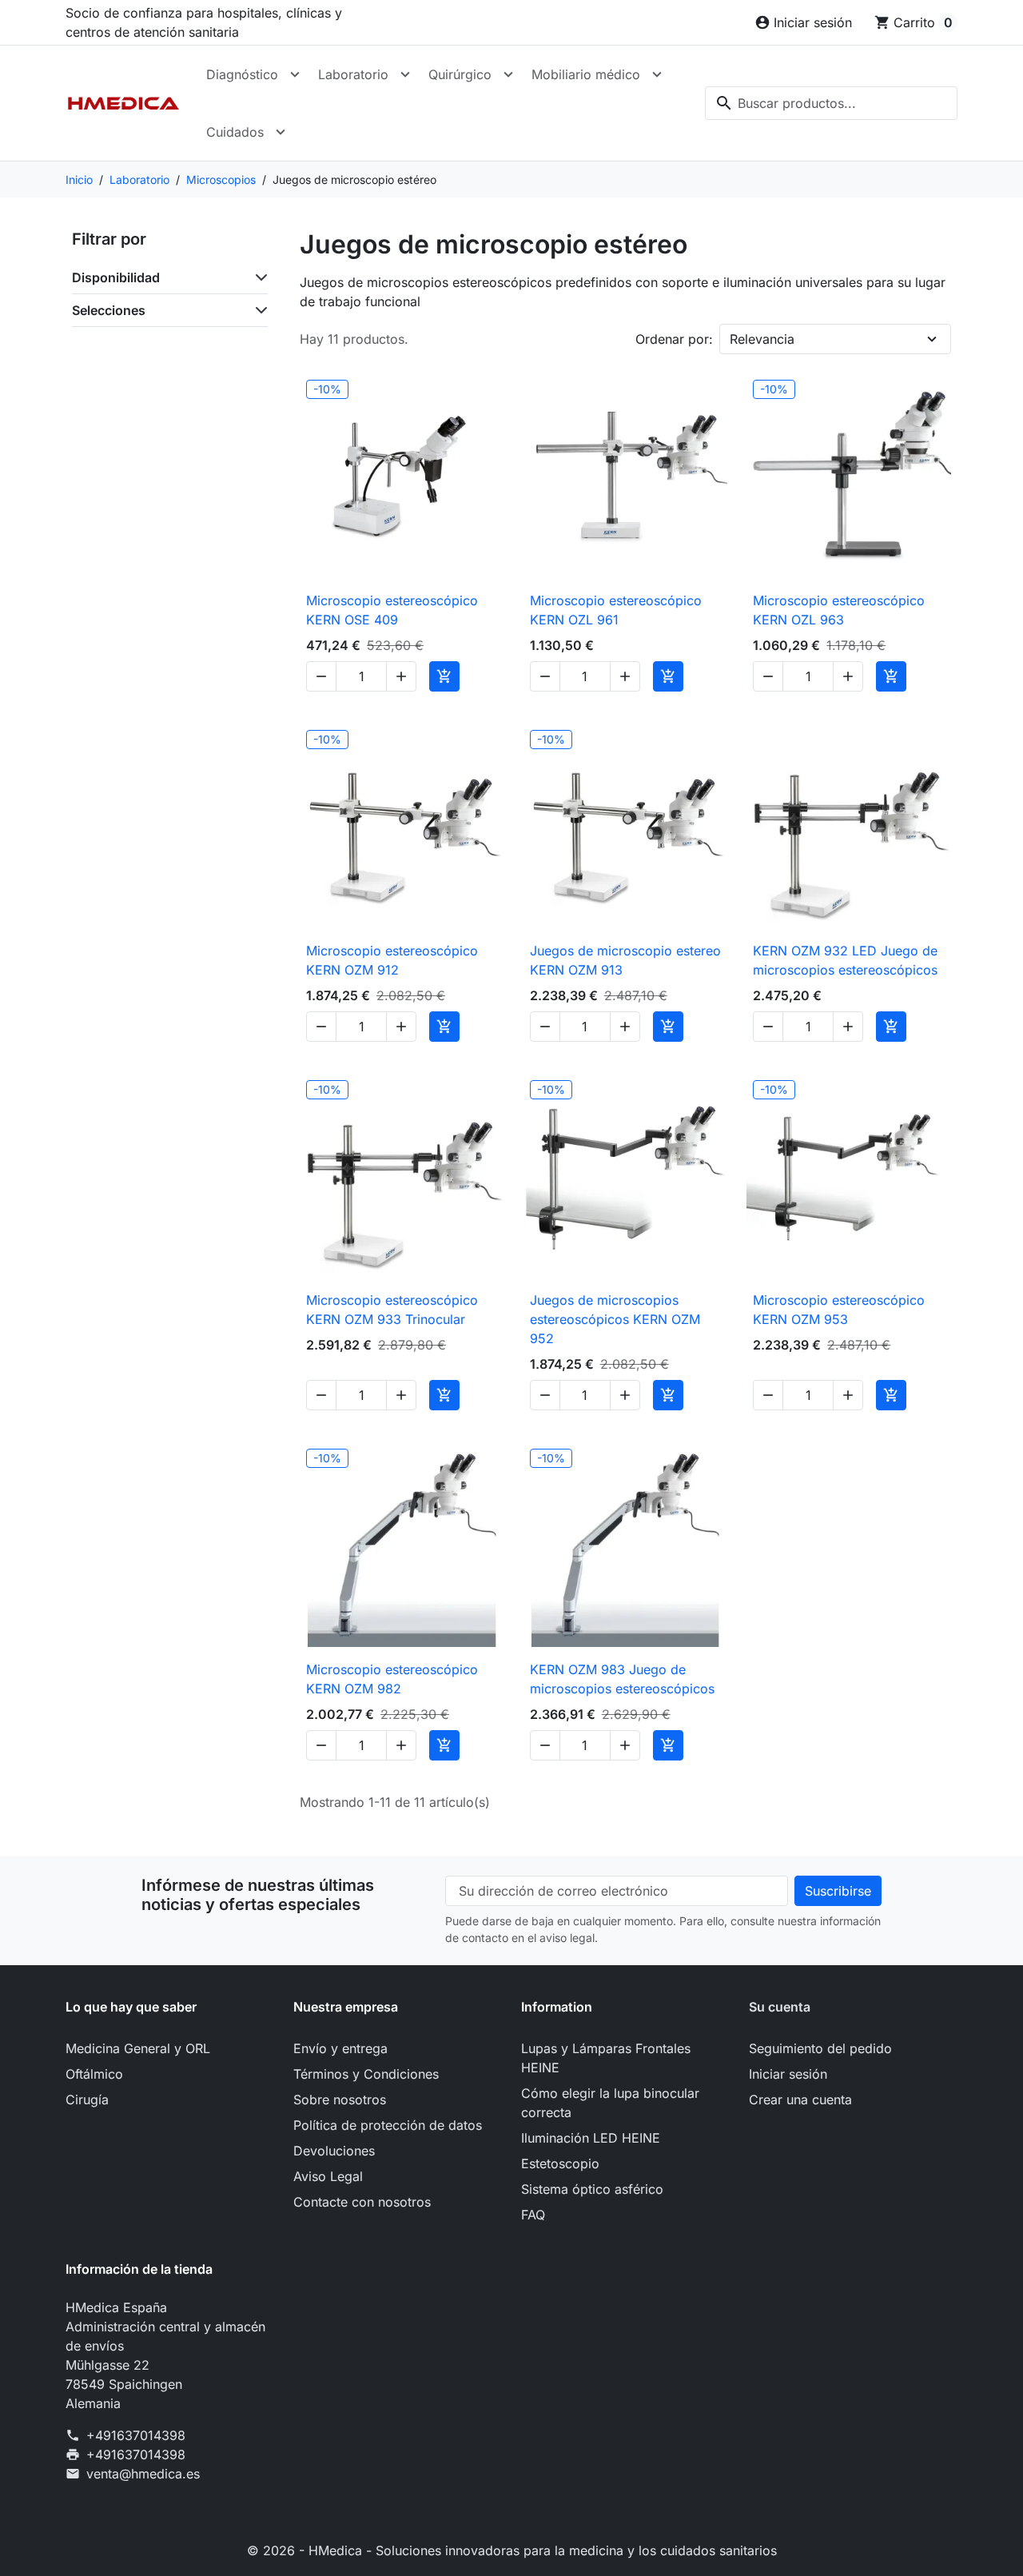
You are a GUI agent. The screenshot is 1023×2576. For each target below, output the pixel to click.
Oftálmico (94, 2074)
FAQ (533, 2215)
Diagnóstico (242, 74)
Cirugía (87, 2099)
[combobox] (831, 103)
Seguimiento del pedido (820, 2048)
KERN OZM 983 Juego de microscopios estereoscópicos (622, 1679)
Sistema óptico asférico (592, 2189)
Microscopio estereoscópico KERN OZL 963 (839, 610)
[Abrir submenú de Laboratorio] (405, 74)
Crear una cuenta (800, 2099)
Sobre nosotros (340, 2099)
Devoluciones (334, 2151)
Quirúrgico (460, 74)
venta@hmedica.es (143, 2474)
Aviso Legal (328, 2176)
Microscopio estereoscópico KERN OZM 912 (392, 960)
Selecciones (109, 310)
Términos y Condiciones (366, 2074)
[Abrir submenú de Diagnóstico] (295, 74)
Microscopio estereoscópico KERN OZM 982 (392, 1679)
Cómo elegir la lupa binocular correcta (610, 2103)
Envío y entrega (340, 2048)
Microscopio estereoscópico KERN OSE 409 (392, 610)
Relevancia (762, 339)
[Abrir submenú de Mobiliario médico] (657, 74)
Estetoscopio (560, 2163)
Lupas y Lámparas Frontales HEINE (606, 2058)
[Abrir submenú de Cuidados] (281, 132)
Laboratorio (353, 74)
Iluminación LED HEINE (591, 2138)
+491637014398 (136, 2435)
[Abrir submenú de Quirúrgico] (508, 74)
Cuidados (235, 132)
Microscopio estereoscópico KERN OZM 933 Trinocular (392, 1310)
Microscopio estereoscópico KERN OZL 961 (616, 610)
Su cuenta (780, 2007)
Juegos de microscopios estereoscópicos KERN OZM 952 (615, 1319)
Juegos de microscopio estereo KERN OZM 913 (625, 960)
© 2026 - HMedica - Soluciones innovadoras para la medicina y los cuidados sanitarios (512, 2550)
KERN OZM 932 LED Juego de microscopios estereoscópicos (845, 960)
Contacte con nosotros (362, 2202)
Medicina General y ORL (138, 2048)
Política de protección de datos (388, 2125)
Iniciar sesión (788, 2074)
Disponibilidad (116, 277)
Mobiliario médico (586, 74)
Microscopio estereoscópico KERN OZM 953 (839, 1310)
